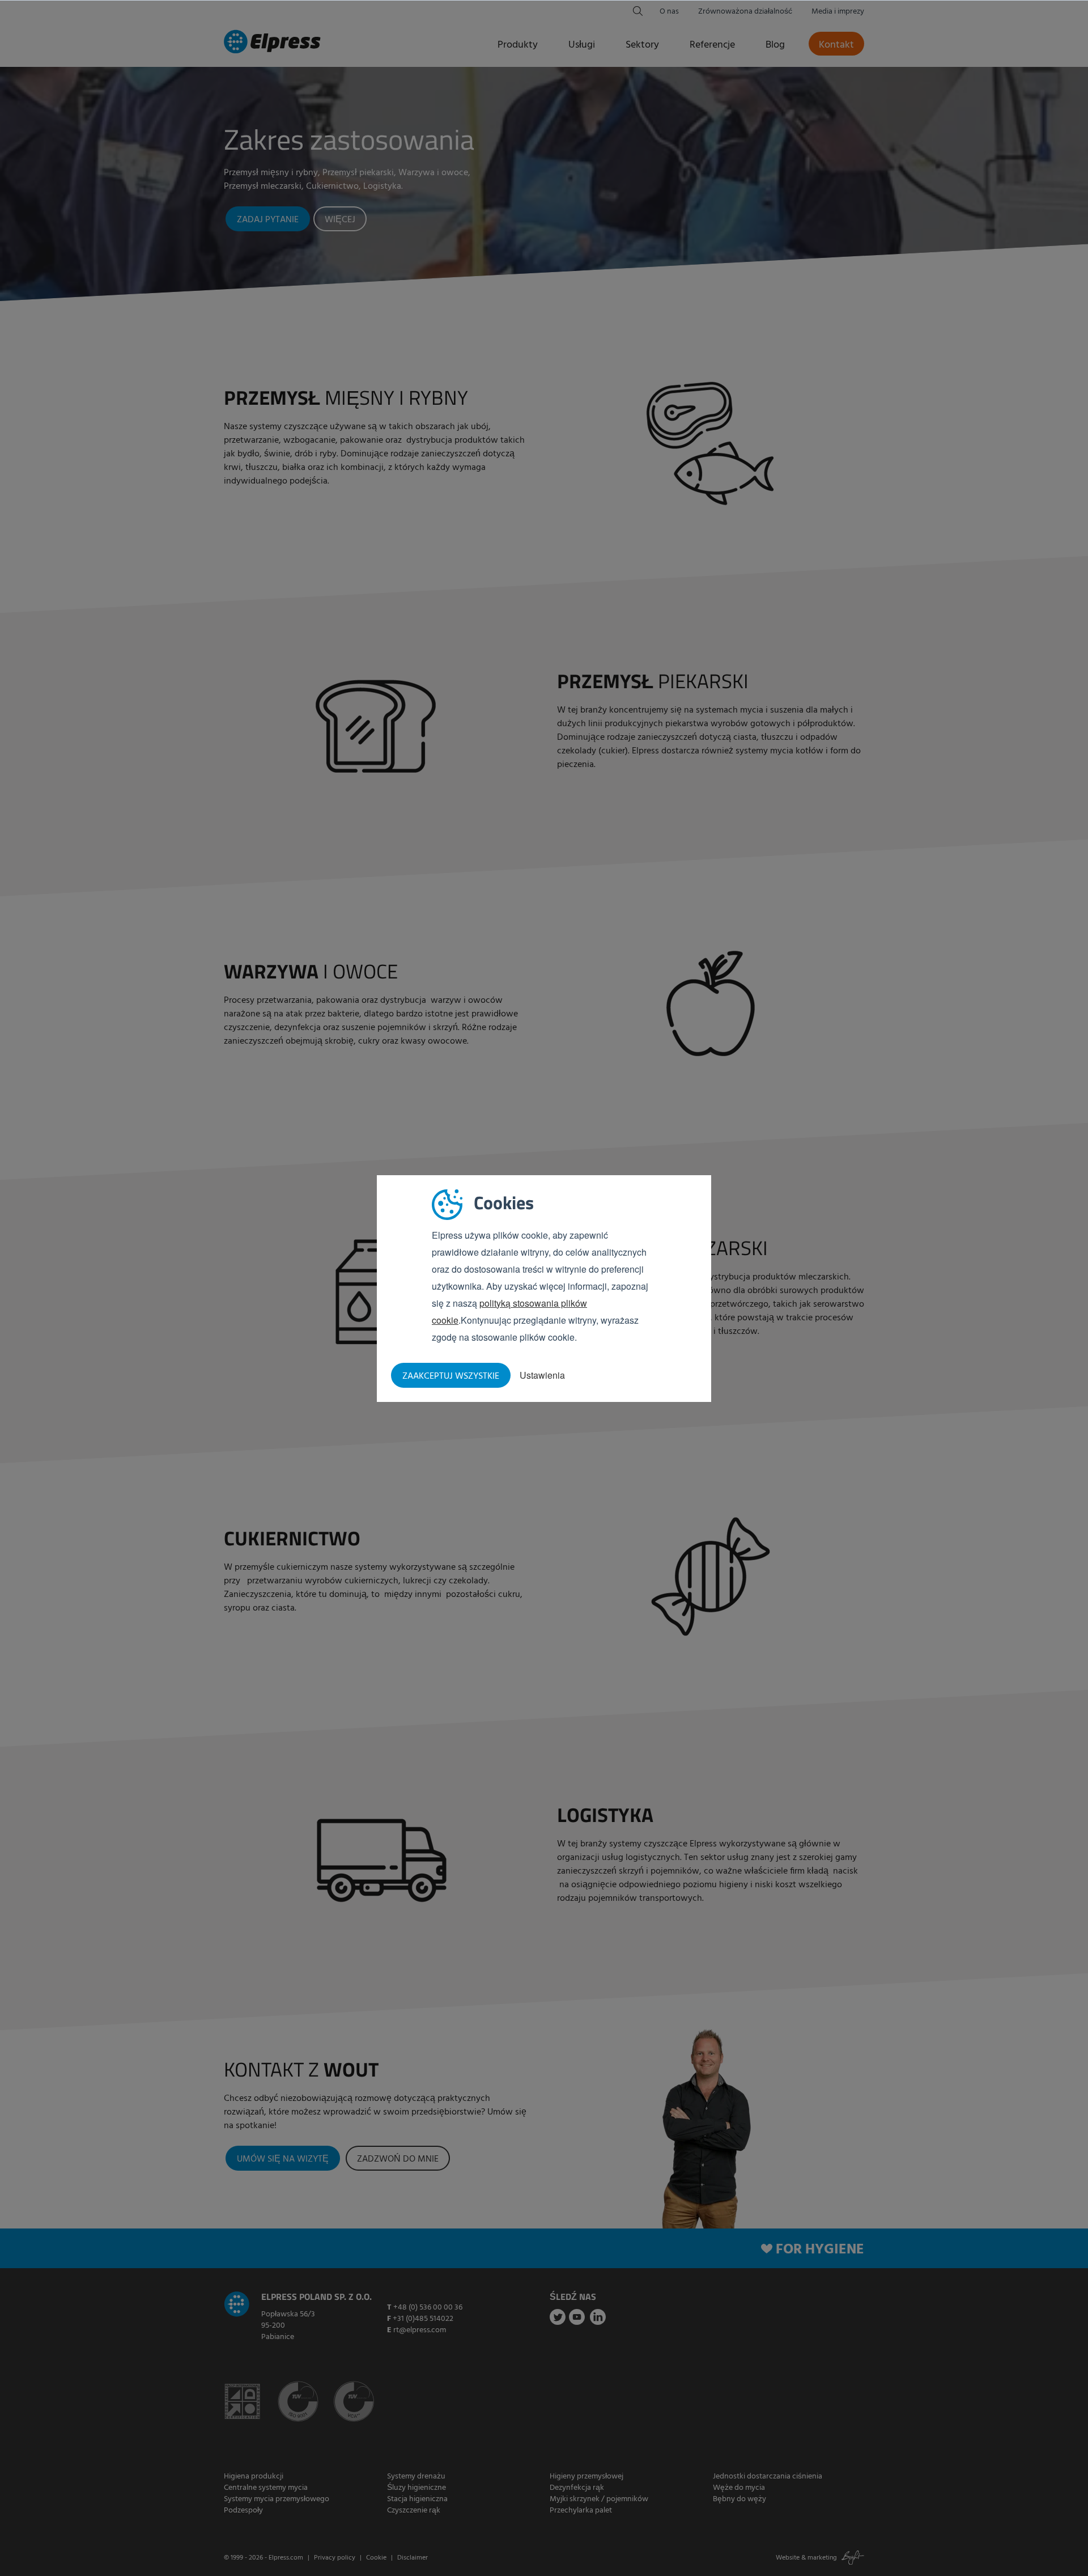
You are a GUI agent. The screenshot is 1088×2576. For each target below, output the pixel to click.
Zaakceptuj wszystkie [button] (451, 1376)
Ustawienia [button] (542, 1375)
